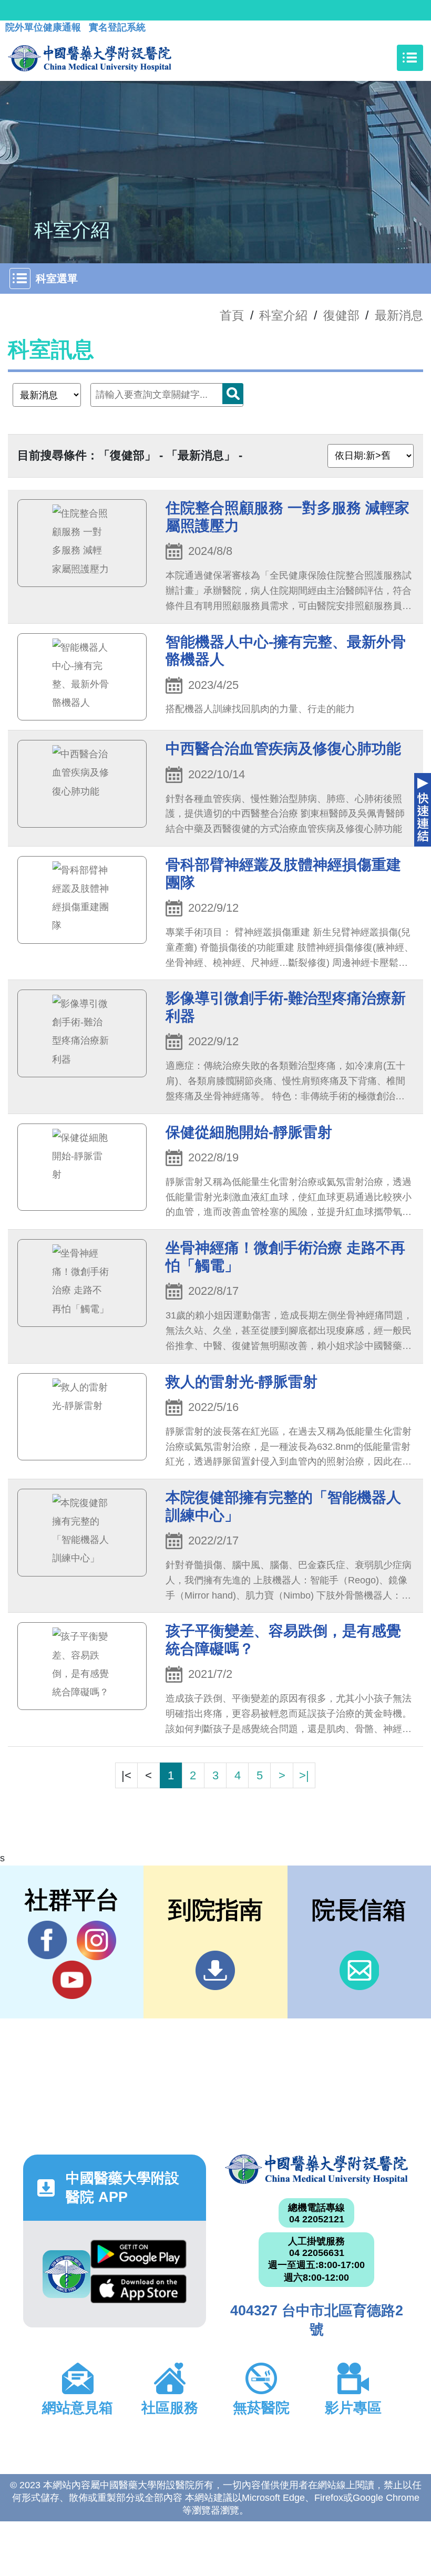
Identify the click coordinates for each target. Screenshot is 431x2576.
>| (304, 1775)
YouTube (72, 1980)
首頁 (232, 315)
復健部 (341, 315)
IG (96, 1940)
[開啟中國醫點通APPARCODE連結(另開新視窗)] (66, 2274)
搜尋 (233, 394)
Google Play (138, 2257)
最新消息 (399, 315)
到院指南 (215, 1970)
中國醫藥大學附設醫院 (316, 2169)
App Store (138, 2292)
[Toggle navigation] (410, 58)
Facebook (48, 1940)
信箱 (359, 1970)
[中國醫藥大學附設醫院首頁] (90, 58)
